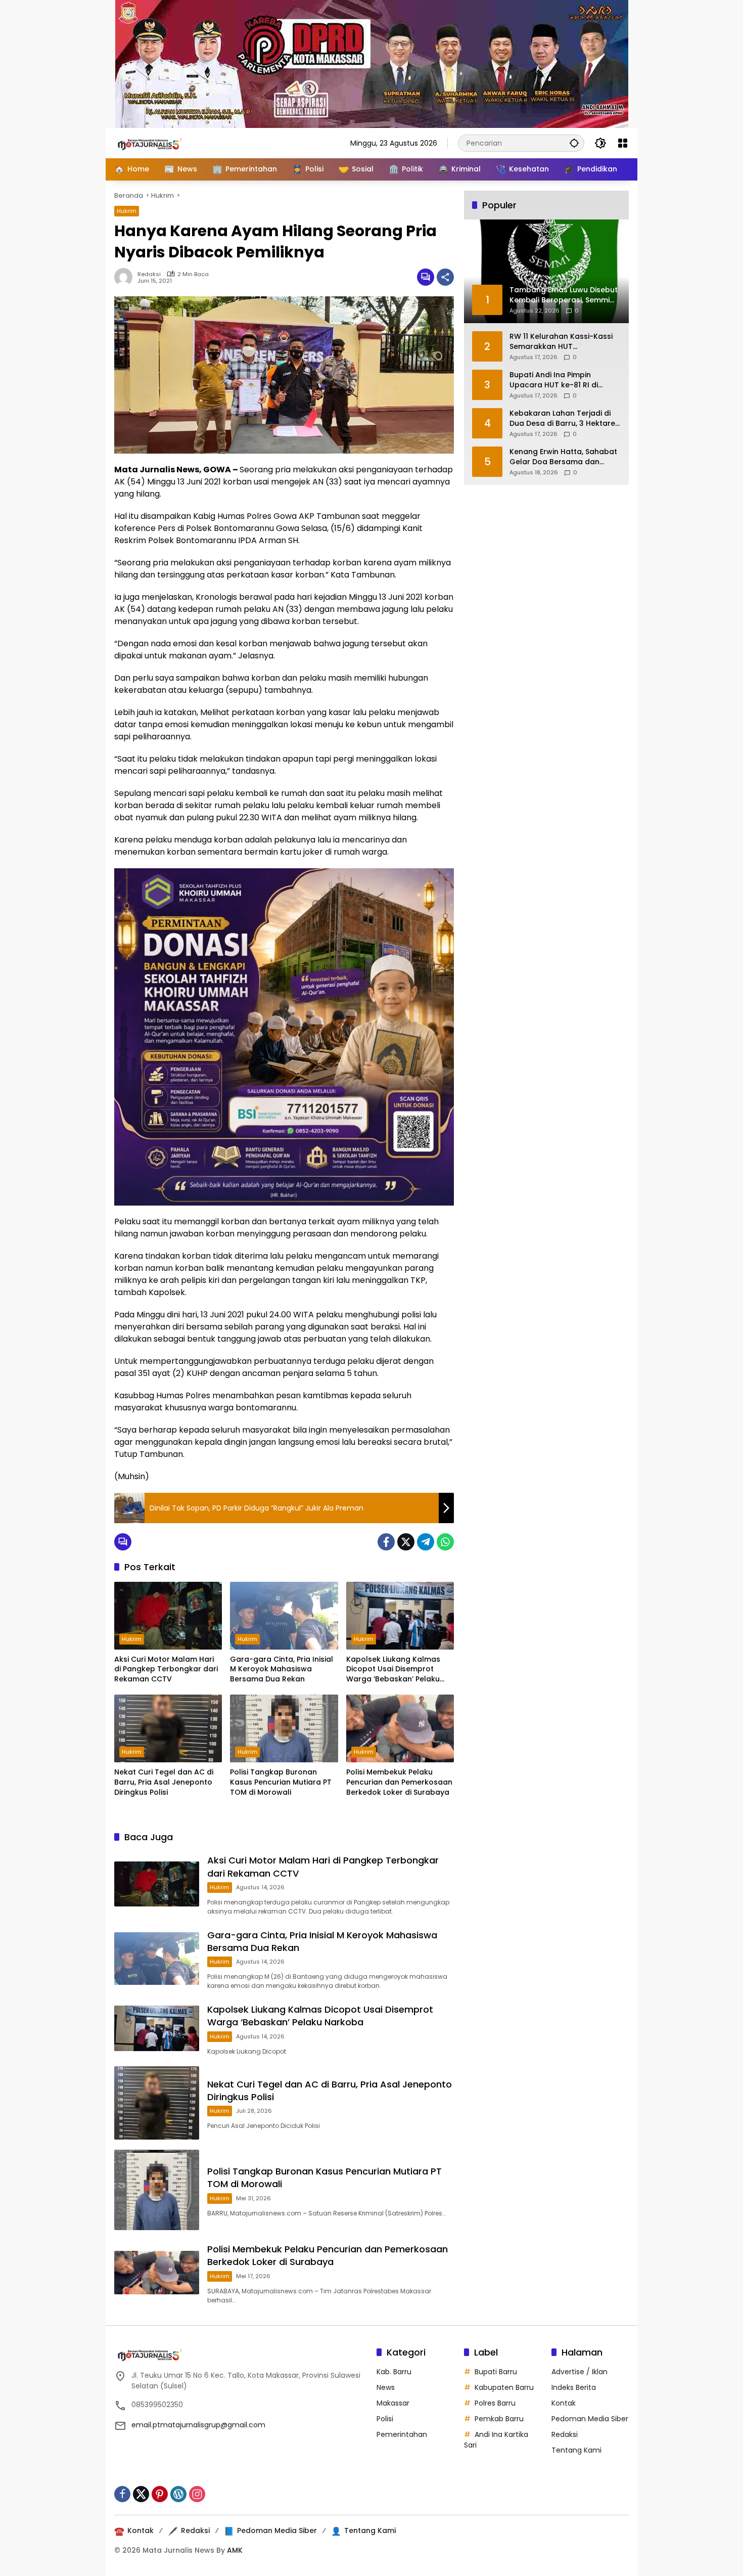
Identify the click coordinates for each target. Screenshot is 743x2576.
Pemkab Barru (499, 2419)
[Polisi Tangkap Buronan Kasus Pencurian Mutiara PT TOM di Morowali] (284, 1728)
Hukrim (127, 211)
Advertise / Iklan (579, 2372)
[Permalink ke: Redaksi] (126, 277)
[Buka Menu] (623, 143)
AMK (235, 2550)
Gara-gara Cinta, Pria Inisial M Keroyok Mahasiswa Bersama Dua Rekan (282, 1669)
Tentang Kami (576, 2450)
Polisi (385, 2419)
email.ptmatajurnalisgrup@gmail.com (198, 2425)
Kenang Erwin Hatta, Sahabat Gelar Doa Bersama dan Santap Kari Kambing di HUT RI (563, 457)
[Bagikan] (445, 277)
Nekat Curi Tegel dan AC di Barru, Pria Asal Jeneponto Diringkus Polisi (164, 1782)
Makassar (393, 2403)
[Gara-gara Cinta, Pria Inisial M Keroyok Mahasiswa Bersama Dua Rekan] (284, 1616)
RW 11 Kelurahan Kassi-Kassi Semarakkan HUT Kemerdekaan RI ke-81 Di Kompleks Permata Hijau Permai (561, 342)
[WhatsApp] (445, 1542)
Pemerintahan (402, 2434)
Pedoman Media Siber (590, 2419)
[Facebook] (386, 1542)
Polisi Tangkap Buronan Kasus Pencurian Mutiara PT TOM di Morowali (281, 1782)
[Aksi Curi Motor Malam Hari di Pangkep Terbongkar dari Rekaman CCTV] (168, 1616)
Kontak (564, 2403)
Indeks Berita (574, 2387)
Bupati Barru (496, 2372)
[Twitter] (406, 1542)
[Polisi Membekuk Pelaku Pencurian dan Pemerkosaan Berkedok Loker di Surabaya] (400, 1728)
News (386, 2387)
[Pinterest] (160, 2494)
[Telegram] (426, 1542)
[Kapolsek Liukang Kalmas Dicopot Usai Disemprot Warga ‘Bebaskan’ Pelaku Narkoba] (400, 1616)
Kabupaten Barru (504, 2387)
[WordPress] (178, 2494)
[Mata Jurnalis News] (165, 143)
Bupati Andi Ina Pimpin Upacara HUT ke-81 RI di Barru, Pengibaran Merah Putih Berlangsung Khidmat (565, 380)
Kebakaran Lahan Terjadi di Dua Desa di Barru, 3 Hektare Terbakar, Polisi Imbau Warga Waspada (564, 418)
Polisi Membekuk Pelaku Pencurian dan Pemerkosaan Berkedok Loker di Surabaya (399, 1782)
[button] (574, 143)
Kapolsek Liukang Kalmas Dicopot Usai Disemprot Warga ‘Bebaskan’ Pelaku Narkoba (393, 1670)
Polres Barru (495, 2403)
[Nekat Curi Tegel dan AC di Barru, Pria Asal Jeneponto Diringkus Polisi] (168, 1728)
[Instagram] (197, 2494)
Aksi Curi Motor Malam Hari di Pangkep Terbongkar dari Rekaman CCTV (166, 1669)
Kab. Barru (394, 2372)
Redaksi (149, 274)
